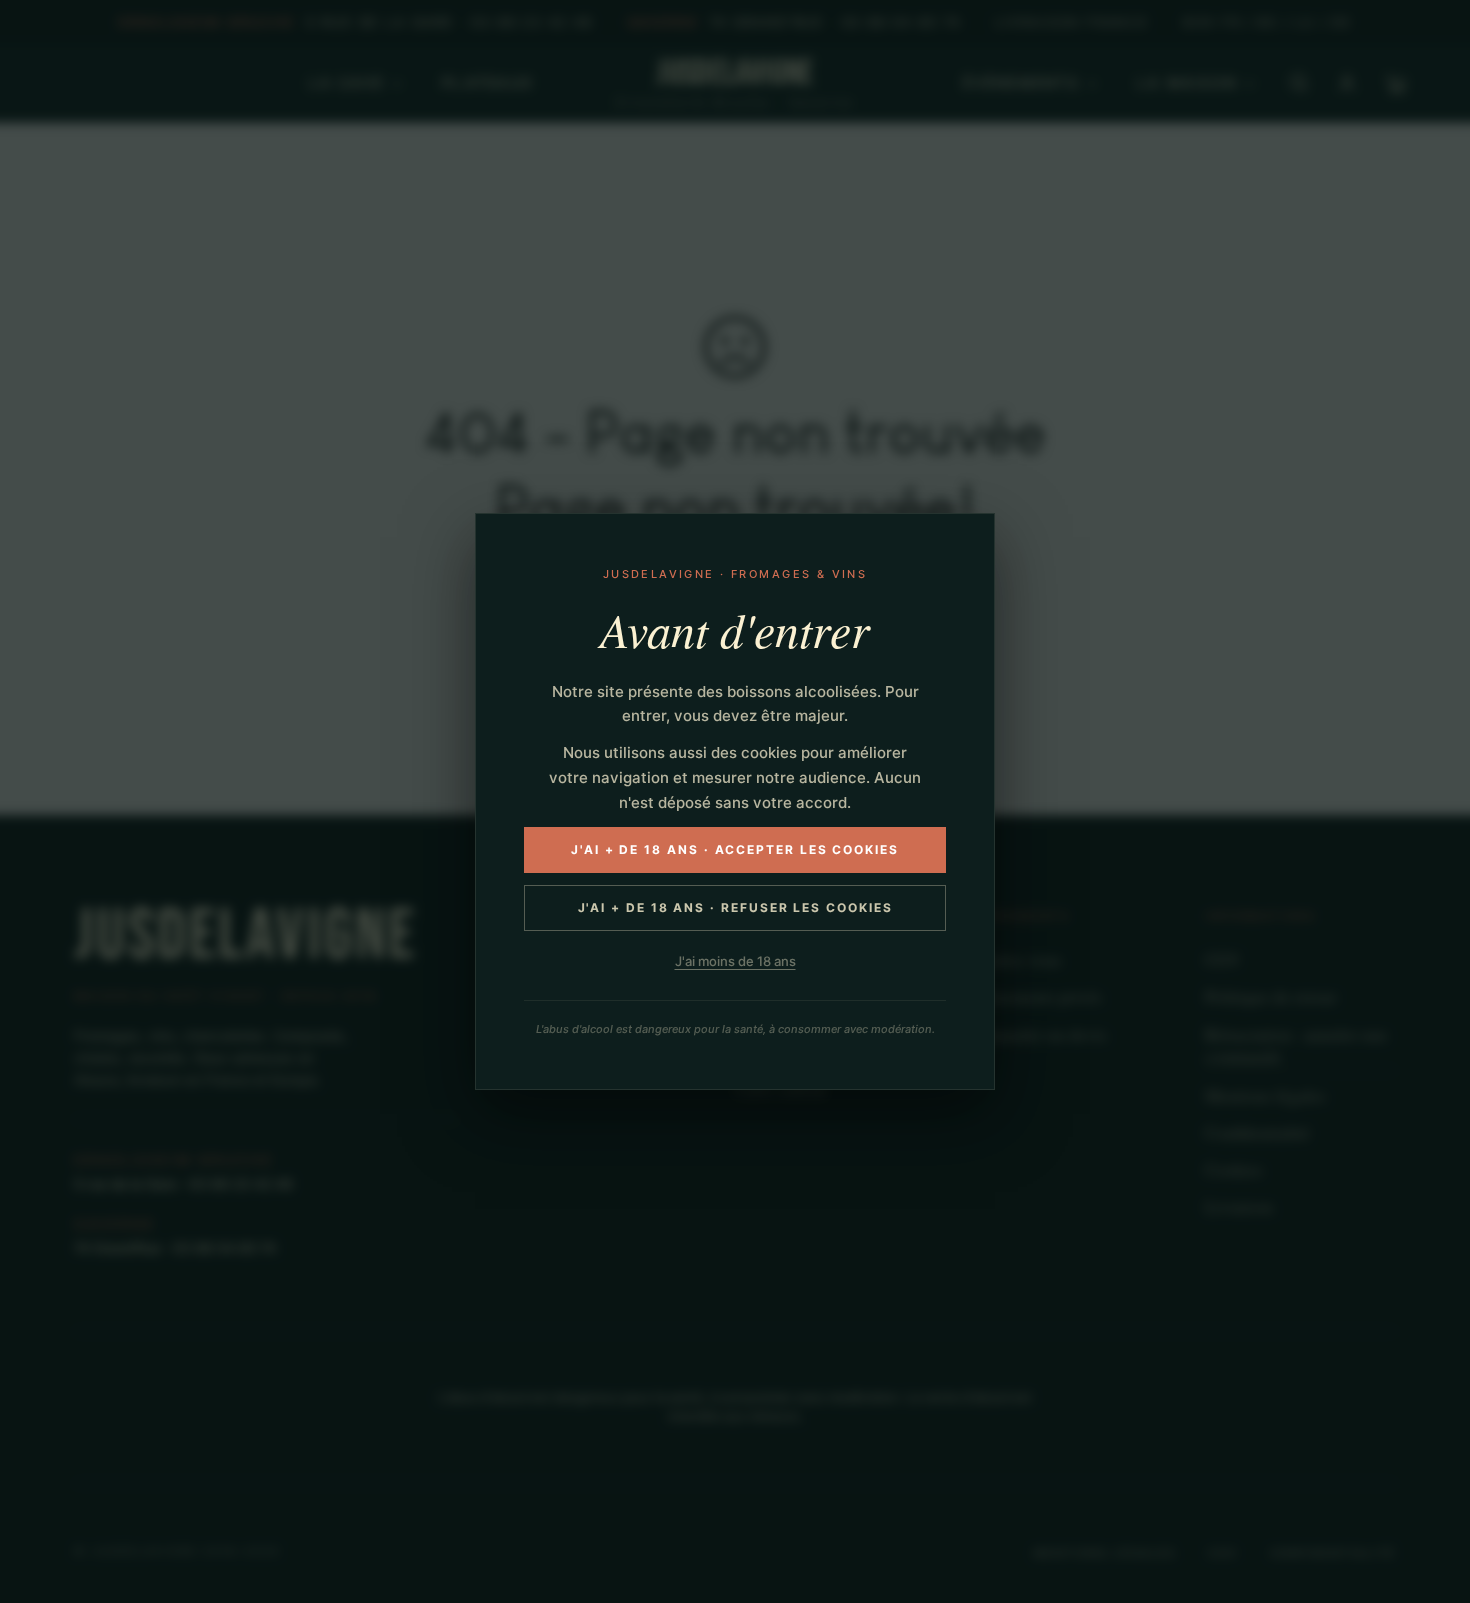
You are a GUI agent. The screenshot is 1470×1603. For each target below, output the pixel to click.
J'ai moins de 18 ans (735, 961)
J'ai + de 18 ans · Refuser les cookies (735, 907)
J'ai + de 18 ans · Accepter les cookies (735, 849)
